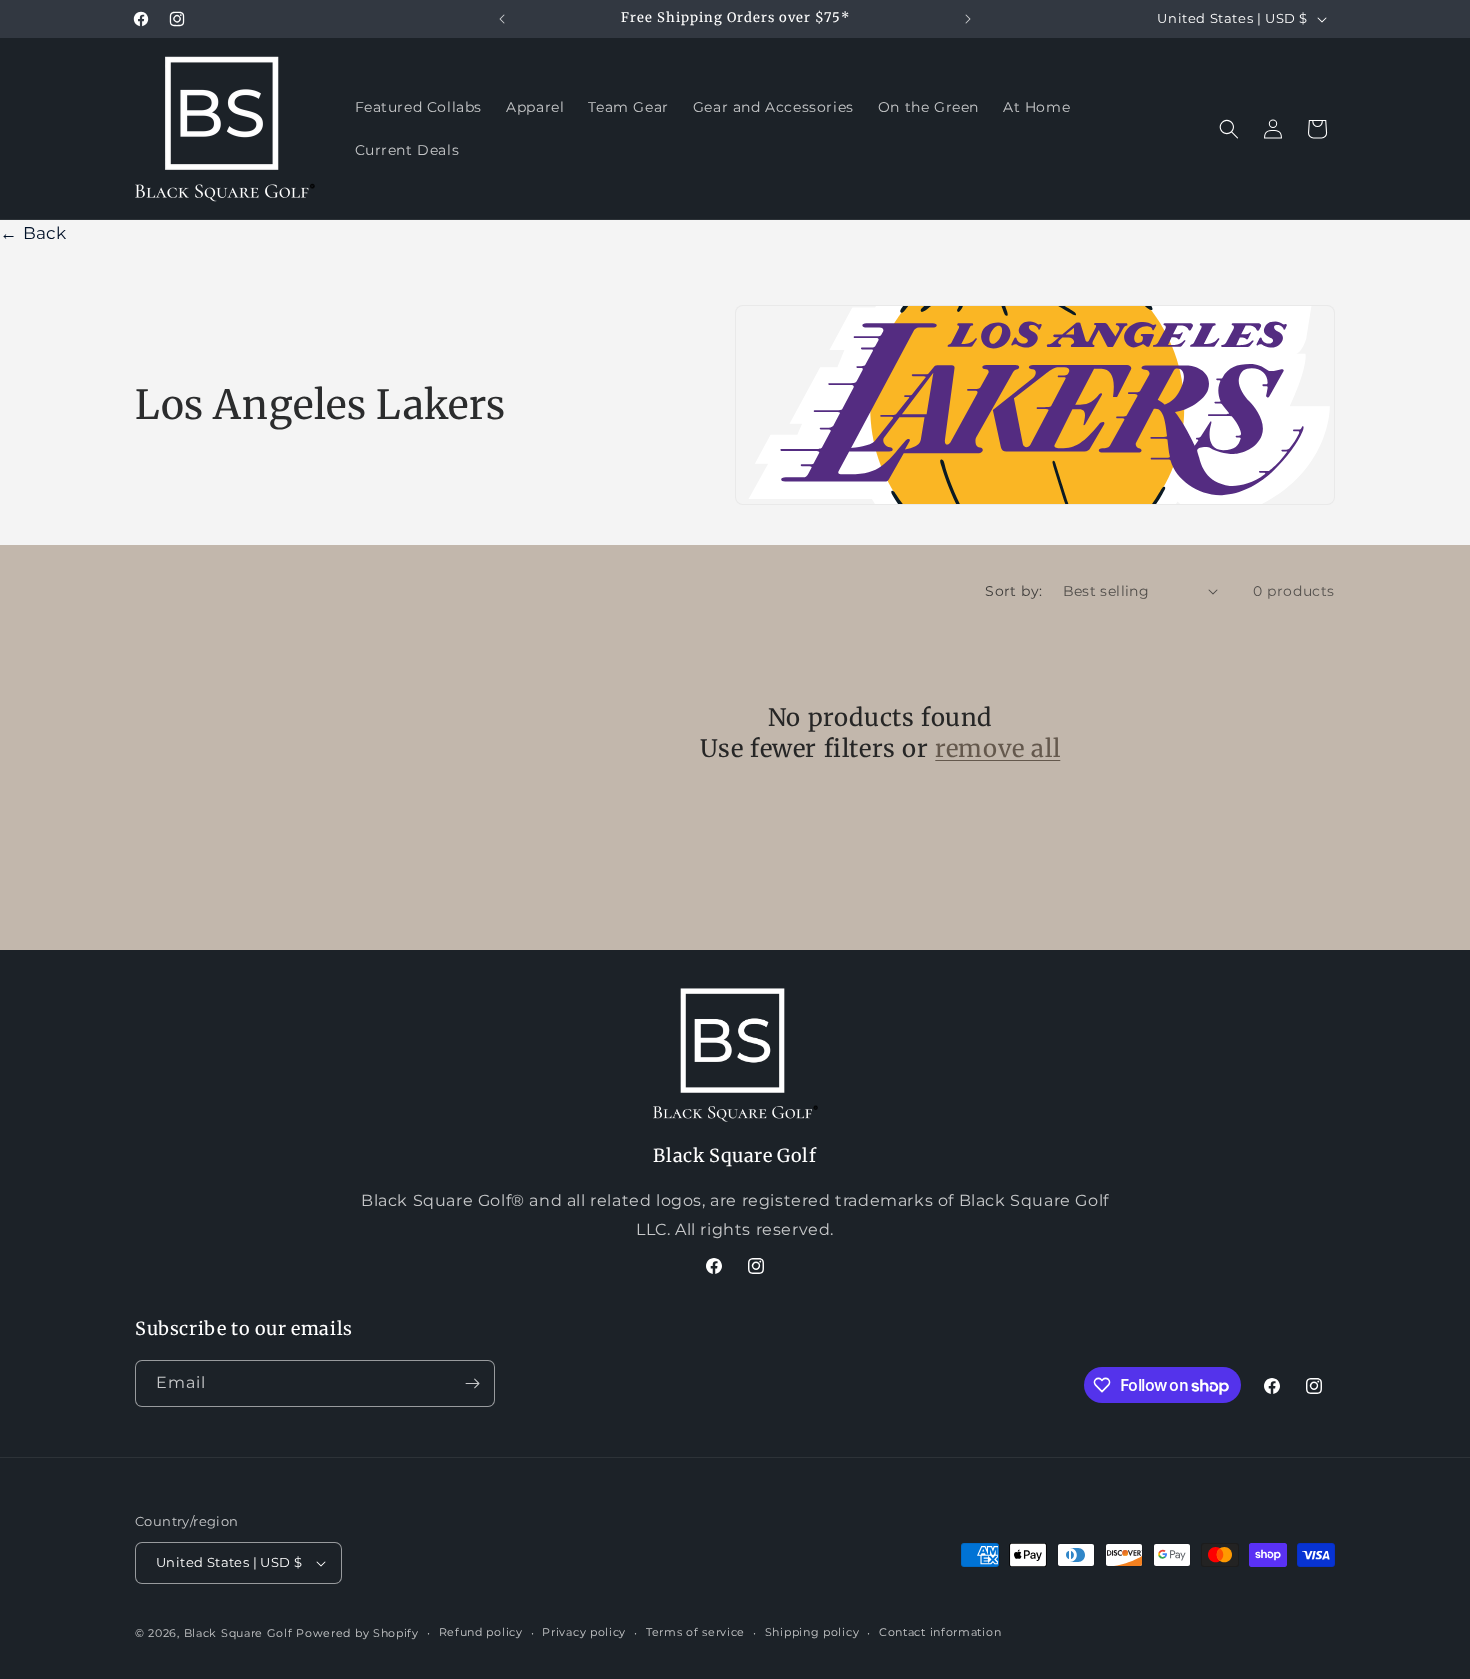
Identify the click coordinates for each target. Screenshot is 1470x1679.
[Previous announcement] (502, 19)
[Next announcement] (968, 19)
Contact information (940, 1632)
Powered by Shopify (357, 1633)
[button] (1229, 129)
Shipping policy (812, 1632)
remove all (997, 748)
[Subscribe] (472, 1383)
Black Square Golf (238, 1633)
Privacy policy (584, 1632)
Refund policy (481, 1632)
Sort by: (1013, 591)
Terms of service (695, 1632)
